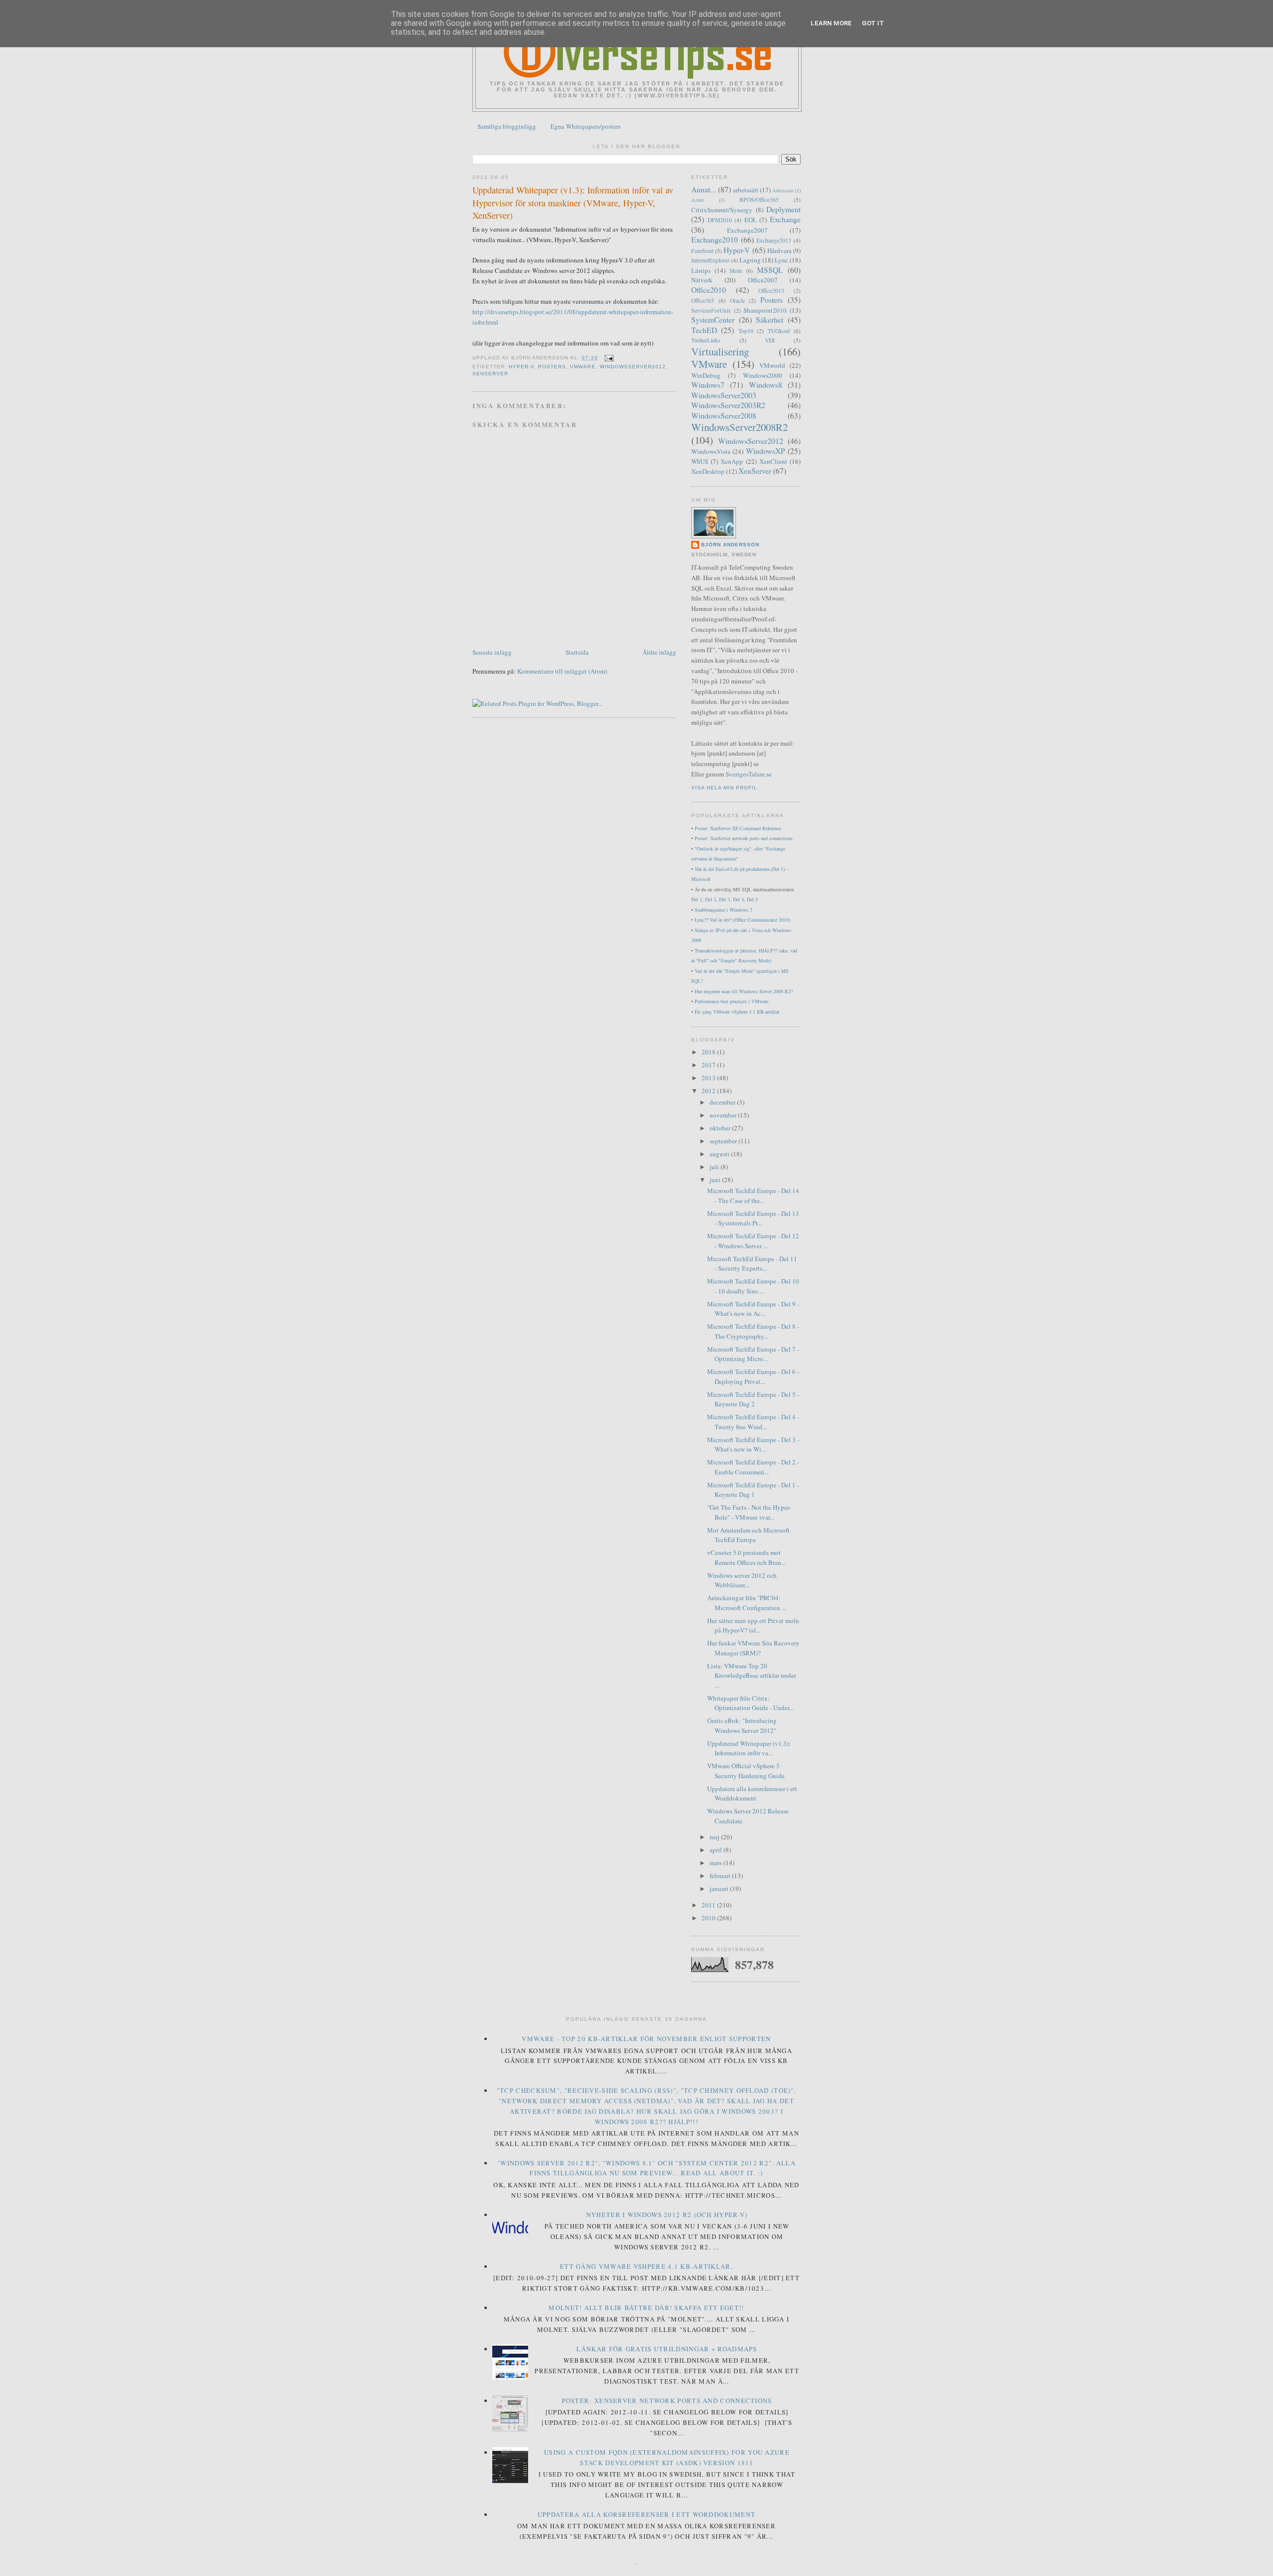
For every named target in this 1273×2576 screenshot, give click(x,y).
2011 (709, 1905)
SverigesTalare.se (749, 774)
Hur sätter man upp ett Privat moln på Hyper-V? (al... (753, 1626)
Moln (736, 271)
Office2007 (763, 280)
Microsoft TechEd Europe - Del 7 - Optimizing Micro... (753, 1354)
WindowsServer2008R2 (739, 427)
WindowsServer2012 (633, 367)
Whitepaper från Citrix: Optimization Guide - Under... (750, 1703)
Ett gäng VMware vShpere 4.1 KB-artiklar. (646, 2266)
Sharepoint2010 (765, 310)
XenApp (732, 461)
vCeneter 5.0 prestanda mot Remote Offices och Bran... (746, 1557)
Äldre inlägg (659, 652)
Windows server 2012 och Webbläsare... (742, 1580)
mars (717, 1863)
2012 (709, 1091)
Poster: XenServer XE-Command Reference (738, 828)
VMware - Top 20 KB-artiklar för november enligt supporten (646, 2039)
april (717, 1850)
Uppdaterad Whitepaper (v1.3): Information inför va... (749, 1748)
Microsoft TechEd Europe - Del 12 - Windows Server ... (753, 1241)
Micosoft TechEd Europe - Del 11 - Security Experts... (752, 1264)
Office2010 (709, 290)
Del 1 (697, 899)
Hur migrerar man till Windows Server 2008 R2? (744, 991)
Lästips (701, 270)
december (723, 1102)
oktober (721, 1128)
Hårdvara (779, 251)
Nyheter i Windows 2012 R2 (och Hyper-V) (667, 2215)
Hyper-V (521, 367)
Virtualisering (720, 351)
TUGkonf (779, 331)
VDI (770, 340)
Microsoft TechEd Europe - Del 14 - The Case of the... (753, 1196)
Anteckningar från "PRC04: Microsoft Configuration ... (747, 1603)
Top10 (746, 331)
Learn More (831, 23)
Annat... (704, 189)
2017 (709, 1065)
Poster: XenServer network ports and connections (744, 838)
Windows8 (766, 385)
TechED (704, 330)
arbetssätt (746, 190)
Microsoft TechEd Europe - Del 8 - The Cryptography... (753, 1331)
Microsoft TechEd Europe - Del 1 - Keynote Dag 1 (753, 1490)
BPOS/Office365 (759, 200)
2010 (709, 1918)
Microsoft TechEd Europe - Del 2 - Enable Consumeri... (753, 1467)
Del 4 (738, 899)
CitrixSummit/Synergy (722, 210)
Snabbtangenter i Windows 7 (724, 910)
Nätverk (702, 280)
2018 (709, 1052)
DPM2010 (720, 220)
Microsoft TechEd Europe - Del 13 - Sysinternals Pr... (753, 1218)
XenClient (773, 461)
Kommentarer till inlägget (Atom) (562, 671)
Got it (873, 23)
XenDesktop (708, 471)
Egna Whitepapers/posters (586, 126)
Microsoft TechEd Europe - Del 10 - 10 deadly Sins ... (753, 1286)
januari (720, 1889)
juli (715, 1167)
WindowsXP (766, 451)
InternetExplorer (710, 260)
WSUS (700, 461)
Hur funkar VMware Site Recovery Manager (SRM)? (753, 1648)
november (724, 1115)
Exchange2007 (747, 230)
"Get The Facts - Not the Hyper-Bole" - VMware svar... (749, 1512)
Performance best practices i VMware (731, 1001)
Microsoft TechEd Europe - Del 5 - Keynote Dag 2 (753, 1399)
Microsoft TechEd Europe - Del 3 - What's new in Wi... (753, 1445)
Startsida (577, 652)
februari (721, 1876)
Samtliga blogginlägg (507, 126)
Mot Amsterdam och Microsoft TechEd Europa (748, 1535)
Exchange (785, 219)
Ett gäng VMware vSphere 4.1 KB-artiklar (737, 1012)
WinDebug (706, 375)
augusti (720, 1154)
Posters (552, 367)
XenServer (490, 374)
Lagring (750, 260)
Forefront (702, 251)
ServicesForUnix (711, 310)
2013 (709, 1078)
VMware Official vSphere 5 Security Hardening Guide (746, 1771)
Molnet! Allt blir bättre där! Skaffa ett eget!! (646, 2308)
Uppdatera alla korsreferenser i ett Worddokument (752, 1794)
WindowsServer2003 (724, 395)
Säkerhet (770, 320)
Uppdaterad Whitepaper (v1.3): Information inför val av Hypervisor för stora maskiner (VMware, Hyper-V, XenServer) (573, 203)
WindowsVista (711, 451)
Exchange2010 (715, 240)
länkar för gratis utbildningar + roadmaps (667, 2349)
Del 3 (725, 899)
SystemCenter (713, 320)
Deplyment (783, 209)
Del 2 (711, 899)
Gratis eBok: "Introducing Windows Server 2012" (742, 1725)
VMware (583, 367)
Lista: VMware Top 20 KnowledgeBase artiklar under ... (752, 1675)
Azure (698, 200)
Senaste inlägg (492, 652)
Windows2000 (763, 375)
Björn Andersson (730, 545)
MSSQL (770, 270)
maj (715, 1837)
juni (716, 1180)
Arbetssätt (783, 190)
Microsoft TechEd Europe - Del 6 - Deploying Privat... (753, 1376)
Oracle (737, 301)
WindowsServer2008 (724, 416)
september (724, 1141)
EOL (751, 220)
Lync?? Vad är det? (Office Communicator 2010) (742, 920)
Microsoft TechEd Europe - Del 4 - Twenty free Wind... (753, 1422)
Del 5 (752, 899)
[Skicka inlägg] (608, 358)
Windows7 (708, 385)
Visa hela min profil (724, 788)
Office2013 (771, 291)
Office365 (703, 301)
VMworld (772, 365)
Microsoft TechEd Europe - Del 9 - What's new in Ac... (753, 1309)
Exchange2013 (774, 240)
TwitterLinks (706, 340)
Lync (781, 260)
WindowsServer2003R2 (728, 405)
